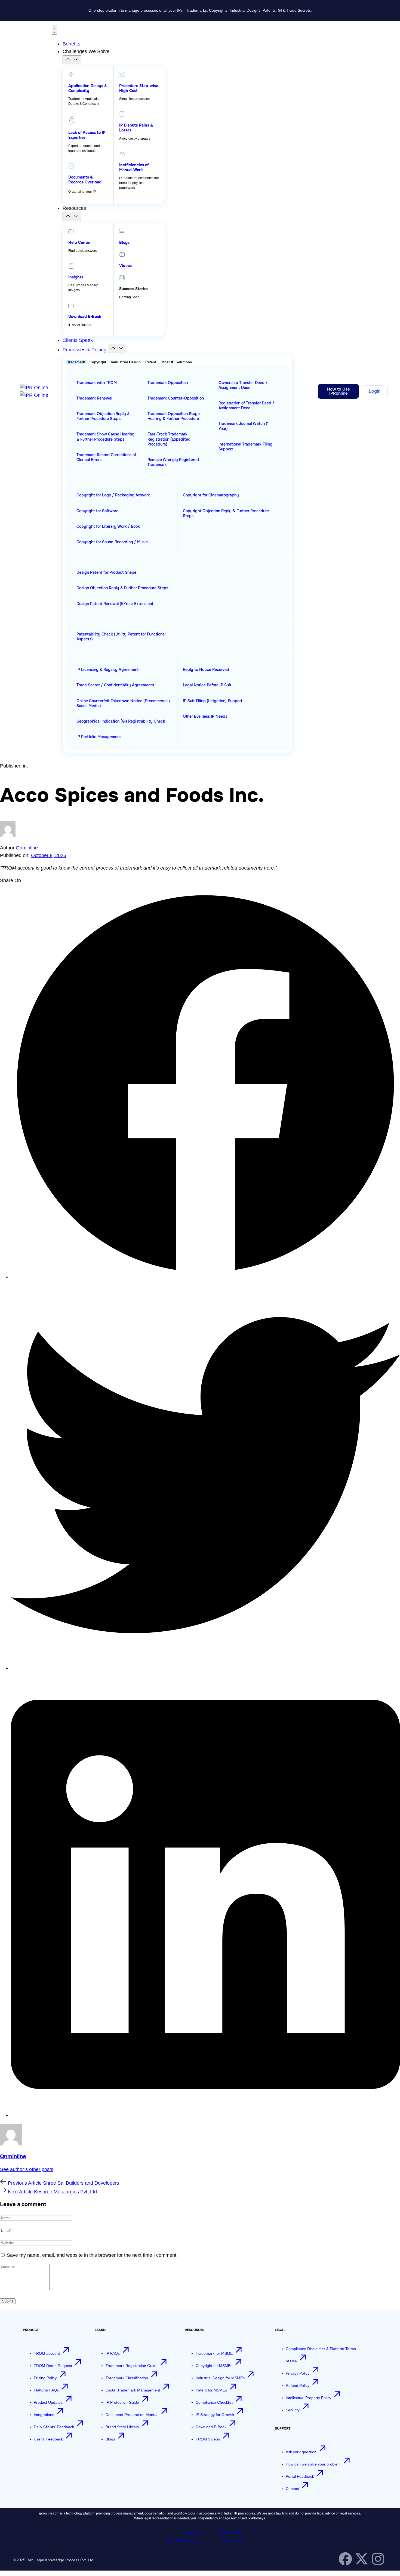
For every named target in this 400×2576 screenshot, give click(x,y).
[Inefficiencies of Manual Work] (122, 154)
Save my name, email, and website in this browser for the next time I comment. (92, 2255)
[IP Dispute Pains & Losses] (122, 114)
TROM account (47, 2353)
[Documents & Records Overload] (71, 166)
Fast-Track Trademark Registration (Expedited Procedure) (169, 439)
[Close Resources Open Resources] (72, 217)
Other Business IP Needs (205, 716)
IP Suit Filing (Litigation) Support (213, 701)
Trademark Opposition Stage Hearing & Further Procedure (174, 416)
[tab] (76, 362)
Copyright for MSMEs (215, 2366)
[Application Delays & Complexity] (71, 75)
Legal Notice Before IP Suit (207, 685)
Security (293, 2410)
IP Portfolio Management (99, 737)
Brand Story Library (123, 2427)
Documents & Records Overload (85, 180)
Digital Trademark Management (133, 2390)
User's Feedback (49, 2439)
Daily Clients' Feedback (54, 2427)
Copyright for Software (97, 511)
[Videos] (122, 254)
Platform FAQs (47, 2390)
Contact (293, 2489)
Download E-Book (85, 317)
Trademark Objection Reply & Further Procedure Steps (103, 416)
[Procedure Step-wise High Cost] (122, 75)
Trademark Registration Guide (132, 2366)
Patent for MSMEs (212, 2390)
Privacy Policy (298, 2373)
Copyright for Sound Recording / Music (112, 542)
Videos (125, 266)
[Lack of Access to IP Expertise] (72, 120)
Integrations (44, 2415)
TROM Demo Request (53, 2366)
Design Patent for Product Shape (106, 572)
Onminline (27, 848)
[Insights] (71, 266)
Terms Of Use (233, 2540)
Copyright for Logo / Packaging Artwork (113, 495)
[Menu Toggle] (54, 30)
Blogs (124, 242)
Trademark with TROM (97, 383)
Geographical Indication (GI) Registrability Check (121, 721)
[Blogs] (122, 231)
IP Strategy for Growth (215, 2415)
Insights (76, 277)
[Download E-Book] (71, 305)
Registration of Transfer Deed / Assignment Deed (246, 406)
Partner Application (183, 2540)
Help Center (80, 242)
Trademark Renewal (94, 398)
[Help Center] (71, 231)
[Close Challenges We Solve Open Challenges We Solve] (72, 60)
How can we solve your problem (314, 2464)
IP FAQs (113, 2353)
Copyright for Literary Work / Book (108, 526)
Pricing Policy (46, 2378)
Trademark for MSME (215, 2353)
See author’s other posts (27, 2169)
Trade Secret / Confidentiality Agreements (115, 685)
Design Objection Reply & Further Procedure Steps (122, 588)
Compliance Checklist (215, 2402)
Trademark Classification (127, 2378)
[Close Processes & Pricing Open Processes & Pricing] (117, 349)
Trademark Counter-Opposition (176, 398)
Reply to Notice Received (206, 670)
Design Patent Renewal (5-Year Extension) (115, 604)
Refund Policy (298, 2385)
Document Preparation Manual (133, 2415)
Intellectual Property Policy (309, 2398)
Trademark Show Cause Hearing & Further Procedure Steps (105, 437)
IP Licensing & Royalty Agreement (107, 670)
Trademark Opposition (168, 383)
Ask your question (302, 2452)
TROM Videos (208, 2439)
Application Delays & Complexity (88, 88)
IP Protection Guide (123, 2402)
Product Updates (49, 2402)
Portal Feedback (300, 2476)
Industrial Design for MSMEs (221, 2378)
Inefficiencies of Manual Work (134, 167)
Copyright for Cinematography (211, 495)
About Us (191, 2533)
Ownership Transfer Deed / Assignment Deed (243, 385)
